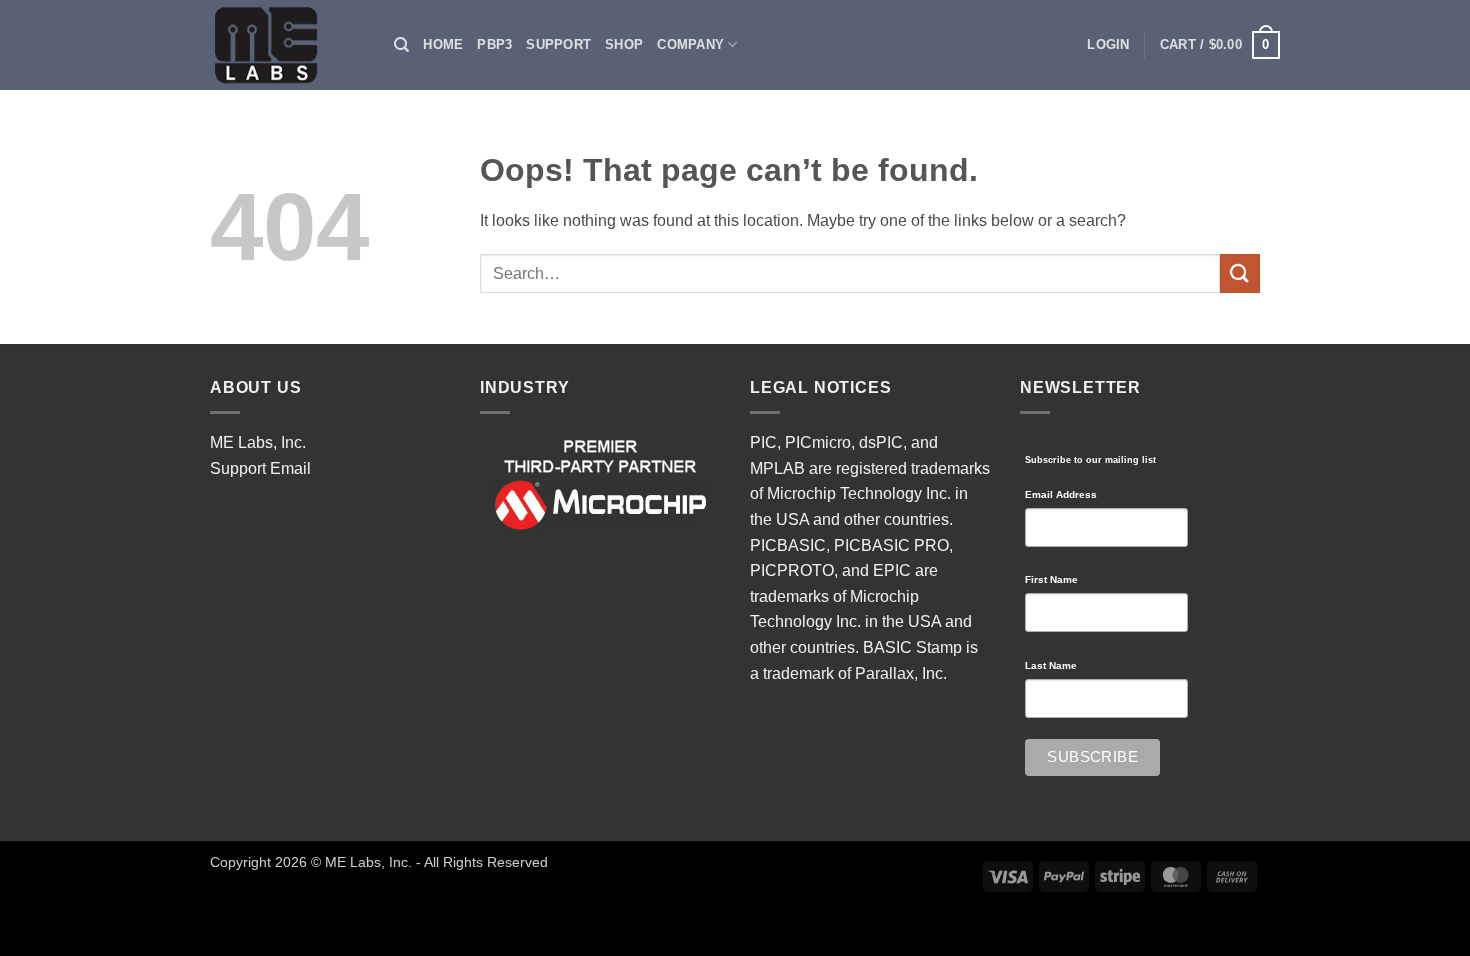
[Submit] (1240, 273)
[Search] (401, 45)
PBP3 (494, 44)
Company (690, 44)
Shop (624, 44)
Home (443, 44)
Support (558, 44)
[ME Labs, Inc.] (277, 45)
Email (290, 468)
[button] (1108, 45)
